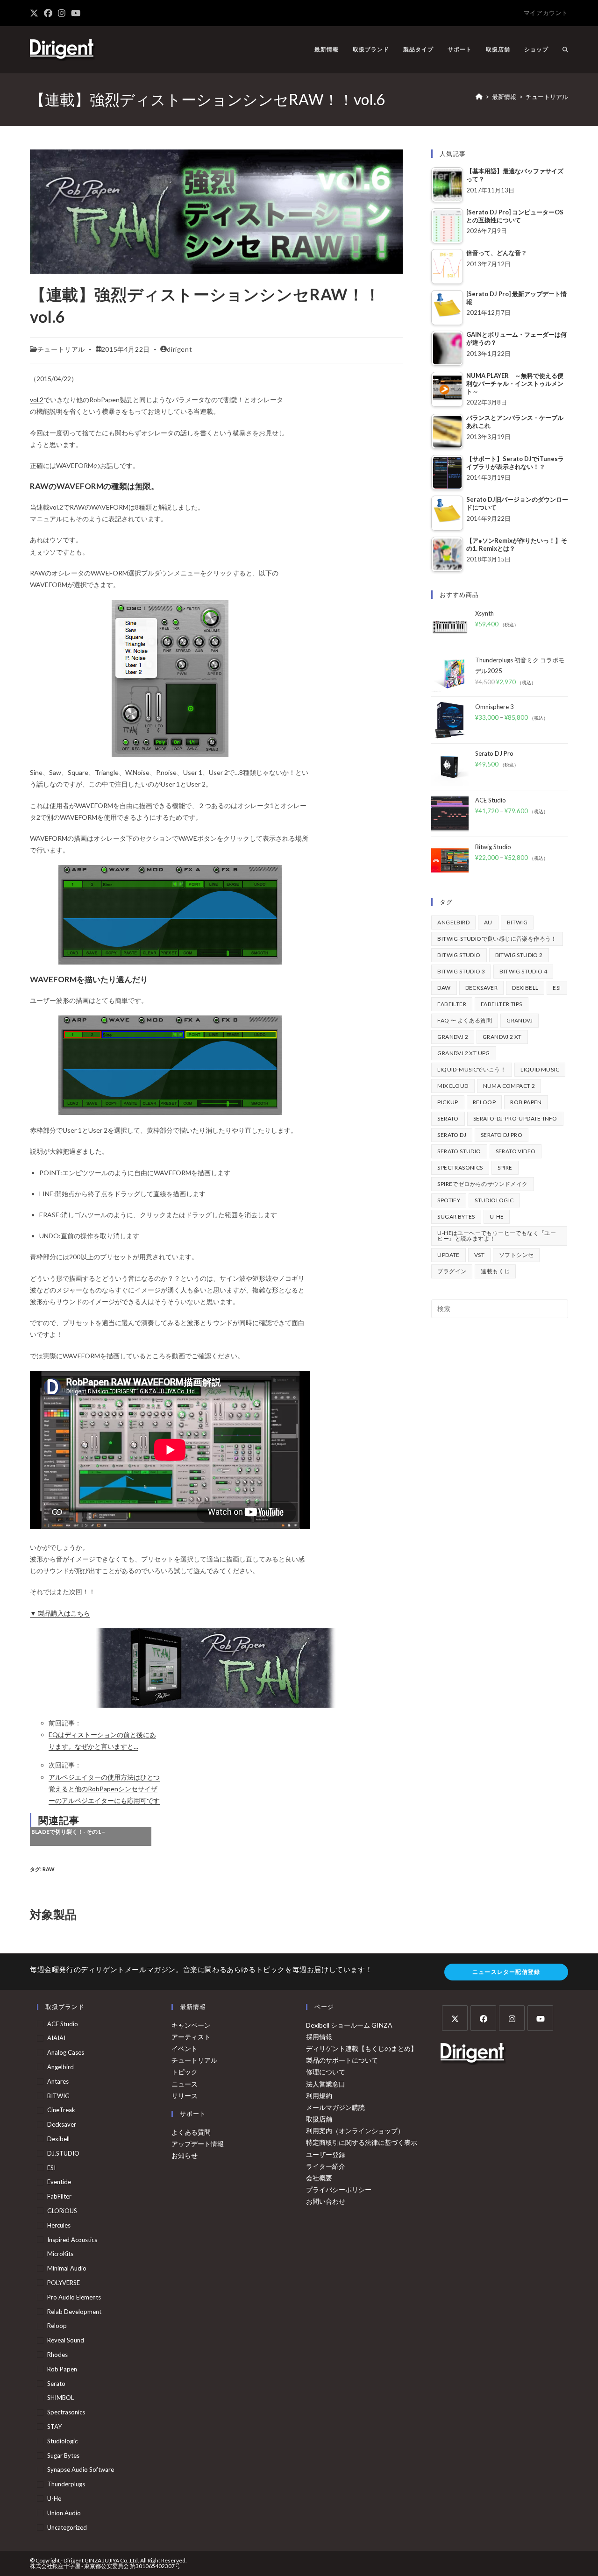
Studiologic (494, 1200)
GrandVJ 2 (453, 1037)
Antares (58, 2081)
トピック (185, 2072)
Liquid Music (540, 1069)
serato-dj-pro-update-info (515, 1118)
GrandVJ (520, 1020)
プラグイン (452, 1271)
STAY (54, 2427)
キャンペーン (191, 2025)
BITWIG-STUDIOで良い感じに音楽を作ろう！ (497, 939)
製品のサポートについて (342, 2060)
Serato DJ (452, 1135)
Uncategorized (67, 2527)
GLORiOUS (62, 2211)
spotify (449, 1200)
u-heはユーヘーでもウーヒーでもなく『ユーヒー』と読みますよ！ (497, 1236)
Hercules (59, 2225)
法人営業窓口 (326, 2084)
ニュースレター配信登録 (506, 1972)
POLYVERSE (64, 2283)
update (448, 1255)
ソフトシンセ (516, 1255)
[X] (455, 2018)
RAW (49, 1869)
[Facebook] (483, 2018)
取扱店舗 (319, 2119)
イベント (185, 2048)
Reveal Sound (66, 2340)
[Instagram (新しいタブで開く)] (62, 13)
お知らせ (185, 2155)
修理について (326, 2072)
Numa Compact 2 (509, 1086)
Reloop (484, 1102)
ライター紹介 (326, 2166)
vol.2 (37, 400)
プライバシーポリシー (339, 2189)
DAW (444, 988)
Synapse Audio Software (81, 2470)
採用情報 (319, 2037)
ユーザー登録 (326, 2154)
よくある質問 (191, 2132)
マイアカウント (546, 13)
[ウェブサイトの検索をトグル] (565, 50)
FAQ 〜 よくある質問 (465, 1020)
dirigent (179, 349)
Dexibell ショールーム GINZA (349, 2025)
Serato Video (516, 1151)
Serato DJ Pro (502, 1135)
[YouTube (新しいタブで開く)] (76, 13)
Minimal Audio (67, 2268)
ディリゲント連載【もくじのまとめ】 (362, 2048)
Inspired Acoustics (72, 2240)
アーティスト (191, 2037)
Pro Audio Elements (74, 2297)
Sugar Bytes (456, 1217)
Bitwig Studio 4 (523, 971)
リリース (185, 2096)
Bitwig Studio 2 (519, 955)
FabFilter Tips (502, 1004)
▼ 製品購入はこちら (60, 1613)
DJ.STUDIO (63, 2153)
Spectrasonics (460, 1167)
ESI (557, 988)
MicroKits (60, 2254)
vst (479, 1255)
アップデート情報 (198, 2144)
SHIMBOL (61, 2398)
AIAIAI (56, 2038)
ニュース (185, 2084)
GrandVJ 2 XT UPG (463, 1053)
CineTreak (61, 2110)
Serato (448, 1118)
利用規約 (319, 2096)
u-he (497, 1217)
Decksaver (482, 988)
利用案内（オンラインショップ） (355, 2131)
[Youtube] (540, 2018)
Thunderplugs (66, 2484)
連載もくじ (495, 1271)
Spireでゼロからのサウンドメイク (482, 1184)
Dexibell (525, 988)
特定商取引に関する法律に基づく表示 (362, 2142)
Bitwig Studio (459, 955)
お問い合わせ (326, 2201)
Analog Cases (66, 2052)
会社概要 (319, 2178)
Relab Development (74, 2312)
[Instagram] (512, 2018)
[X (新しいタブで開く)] (36, 13)
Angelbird (453, 922)
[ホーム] (479, 97)
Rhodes (57, 2355)
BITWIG (517, 922)
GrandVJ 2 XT (502, 1037)
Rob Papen (526, 1102)
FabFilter (452, 1004)
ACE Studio (63, 2024)
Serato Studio (459, 1151)
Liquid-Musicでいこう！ (472, 1069)
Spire (505, 1167)
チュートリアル (547, 97)
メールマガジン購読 (335, 2107)
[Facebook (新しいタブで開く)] (48, 13)
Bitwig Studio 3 (461, 971)
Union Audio (64, 2513)
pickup (448, 1102)
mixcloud (453, 1086)
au (488, 922)
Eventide (59, 2182)
